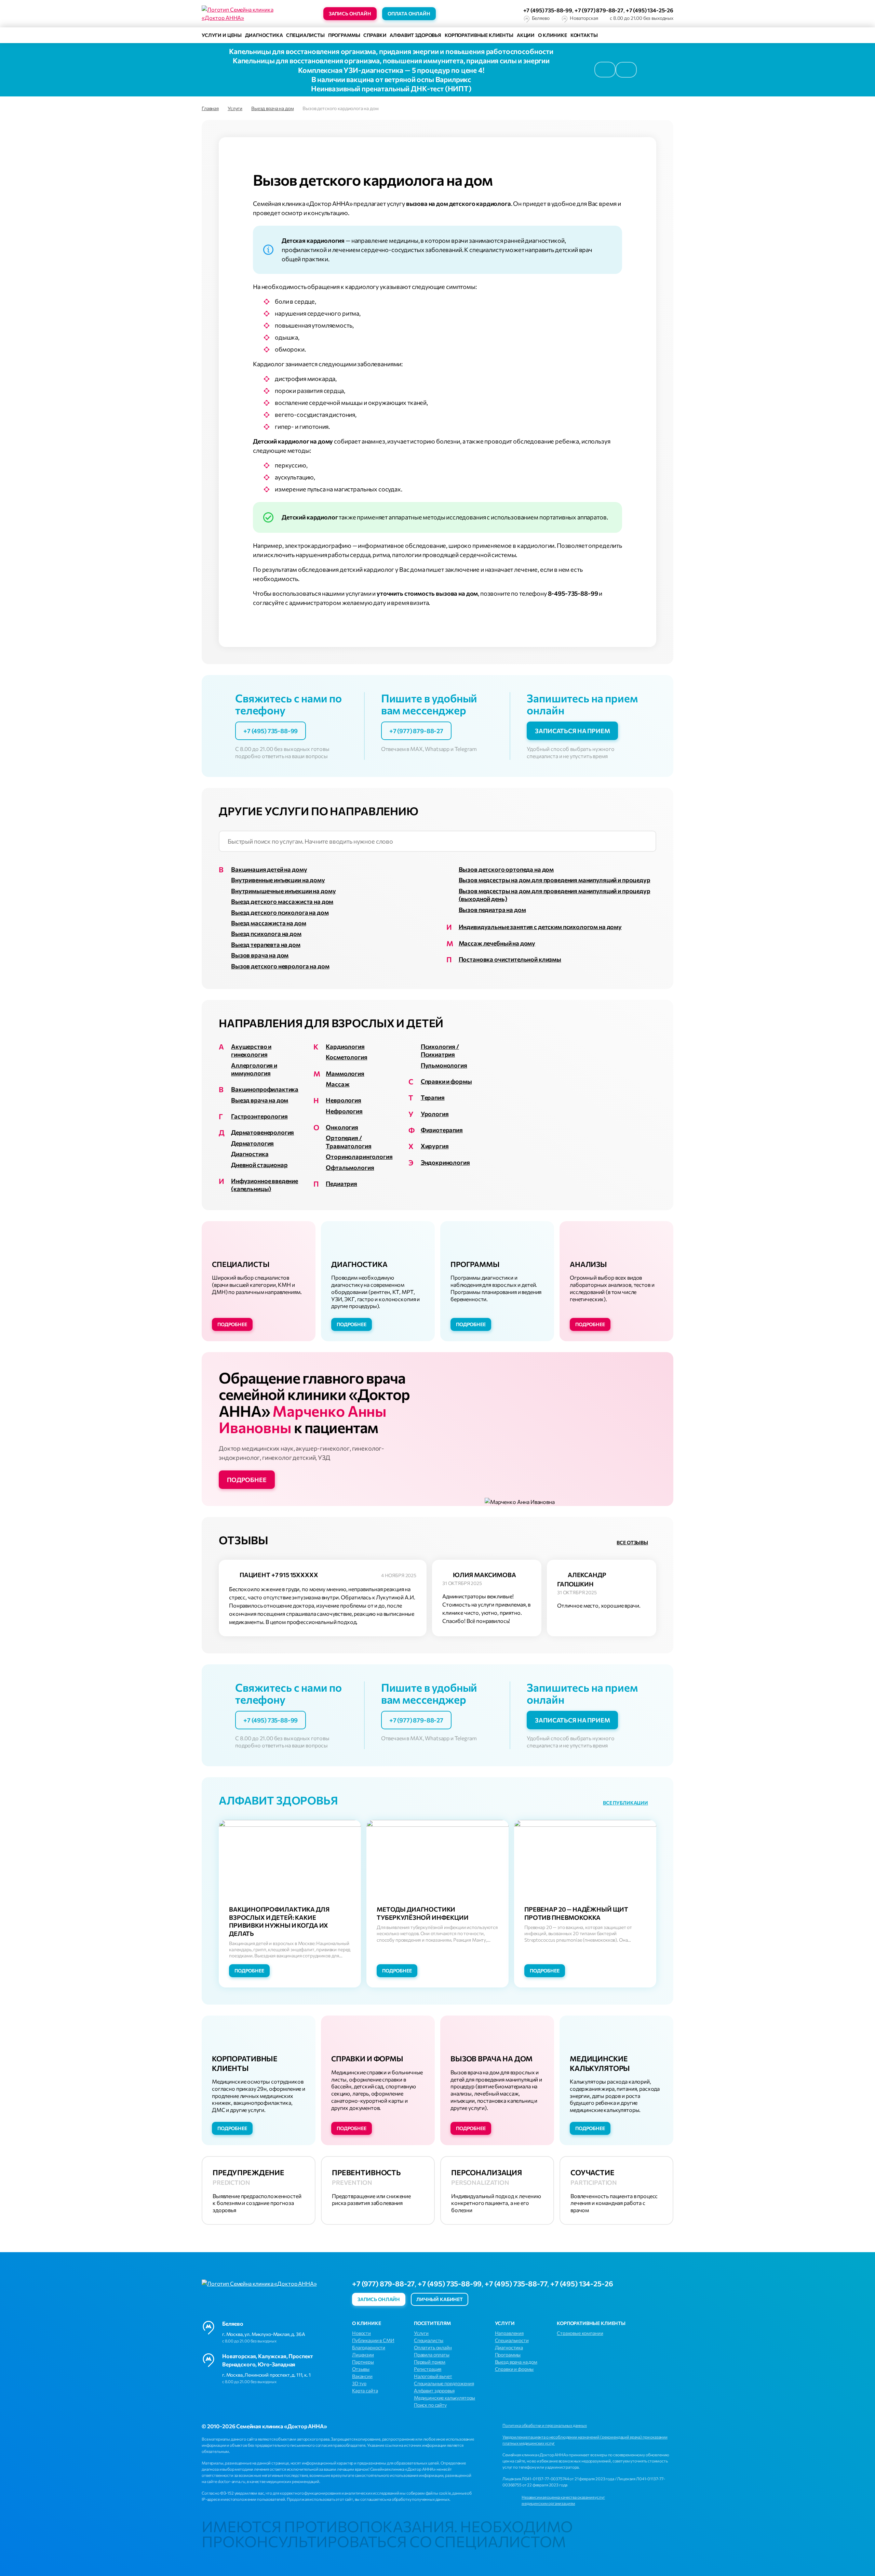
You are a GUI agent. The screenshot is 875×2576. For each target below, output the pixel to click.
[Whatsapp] (447, 14)
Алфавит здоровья (415, 35)
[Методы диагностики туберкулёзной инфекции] (437, 1868)
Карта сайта (365, 2390)
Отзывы (361, 2369)
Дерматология (252, 1143)
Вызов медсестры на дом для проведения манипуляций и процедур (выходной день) (555, 895)
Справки (375, 35)
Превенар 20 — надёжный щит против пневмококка (576, 1913)
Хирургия (435, 1146)
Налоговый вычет (433, 2376)
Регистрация (428, 2369)
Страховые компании (580, 2333)
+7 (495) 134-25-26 (650, 10)
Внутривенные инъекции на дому (278, 880)
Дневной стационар (259, 1165)
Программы (344, 35)
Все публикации (625, 1803)
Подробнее (232, 1324)
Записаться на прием (572, 731)
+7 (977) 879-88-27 (599, 10)
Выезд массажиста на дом (269, 923)
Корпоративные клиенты (479, 35)
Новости (361, 2333)
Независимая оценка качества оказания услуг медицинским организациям (563, 2500)
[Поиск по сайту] (630, 35)
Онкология (342, 1127)
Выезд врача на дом (260, 1100)
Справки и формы (446, 1081)
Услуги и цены (222, 35)
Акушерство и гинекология (251, 1050)
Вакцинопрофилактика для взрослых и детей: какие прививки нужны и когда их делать (279, 1921)
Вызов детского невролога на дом (280, 966)
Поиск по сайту (430, 2405)
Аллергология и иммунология (254, 1069)
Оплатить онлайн (433, 2347)
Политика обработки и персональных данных (545, 2425)
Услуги (421, 2333)
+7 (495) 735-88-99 (548, 10)
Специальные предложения (444, 2383)
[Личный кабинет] (668, 35)
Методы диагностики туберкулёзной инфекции (423, 1913)
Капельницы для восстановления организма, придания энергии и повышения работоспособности (391, 51)
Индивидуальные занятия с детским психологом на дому (540, 927)
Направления (509, 2333)
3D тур (359, 2383)
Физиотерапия (442, 1130)
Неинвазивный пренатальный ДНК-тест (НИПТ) (391, 88)
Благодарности (369, 2347)
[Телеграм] (495, 2299)
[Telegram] (462, 14)
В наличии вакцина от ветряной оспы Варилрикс (391, 79)
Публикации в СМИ (373, 2340)
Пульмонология (444, 1065)
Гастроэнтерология (259, 1116)
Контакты (584, 35)
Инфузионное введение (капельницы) (265, 1185)
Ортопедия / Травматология (348, 1142)
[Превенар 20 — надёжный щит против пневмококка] (585, 1868)
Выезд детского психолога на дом (280, 912)
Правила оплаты (432, 2355)
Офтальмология (350, 1167)
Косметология (346, 1057)
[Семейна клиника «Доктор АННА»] (243, 14)
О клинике (553, 35)
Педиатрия (341, 1184)
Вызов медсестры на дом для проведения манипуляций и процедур (555, 880)
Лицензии (363, 2355)
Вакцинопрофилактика (265, 1089)
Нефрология (344, 1111)
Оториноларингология (359, 1157)
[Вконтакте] (480, 2299)
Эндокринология (445, 1162)
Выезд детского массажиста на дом (282, 901)
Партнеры (363, 2362)
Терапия (433, 1097)
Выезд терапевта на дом (266, 944)
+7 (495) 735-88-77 (516, 2283)
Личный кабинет (440, 2299)
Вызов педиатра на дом (492, 910)
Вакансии (362, 2376)
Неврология (344, 1100)
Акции (526, 35)
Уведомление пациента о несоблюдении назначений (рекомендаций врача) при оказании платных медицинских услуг (585, 2440)
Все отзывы (632, 1542)
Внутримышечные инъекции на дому (283, 891)
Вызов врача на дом (260, 955)
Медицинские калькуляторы (445, 2398)
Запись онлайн (350, 14)
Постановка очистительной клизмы (510, 959)
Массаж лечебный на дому (497, 943)
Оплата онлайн (409, 14)
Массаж (338, 1084)
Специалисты (305, 35)
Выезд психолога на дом (266, 934)
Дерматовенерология (262, 1132)
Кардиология (345, 1046)
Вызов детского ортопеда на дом (506, 869)
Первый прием (430, 2362)
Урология (435, 1114)
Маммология (345, 1073)
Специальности (512, 2340)
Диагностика (264, 35)
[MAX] (477, 14)
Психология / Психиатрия (440, 1050)
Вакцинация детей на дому (269, 869)
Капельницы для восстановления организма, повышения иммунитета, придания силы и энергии (391, 60)
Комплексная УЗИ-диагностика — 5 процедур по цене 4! (391, 70)
